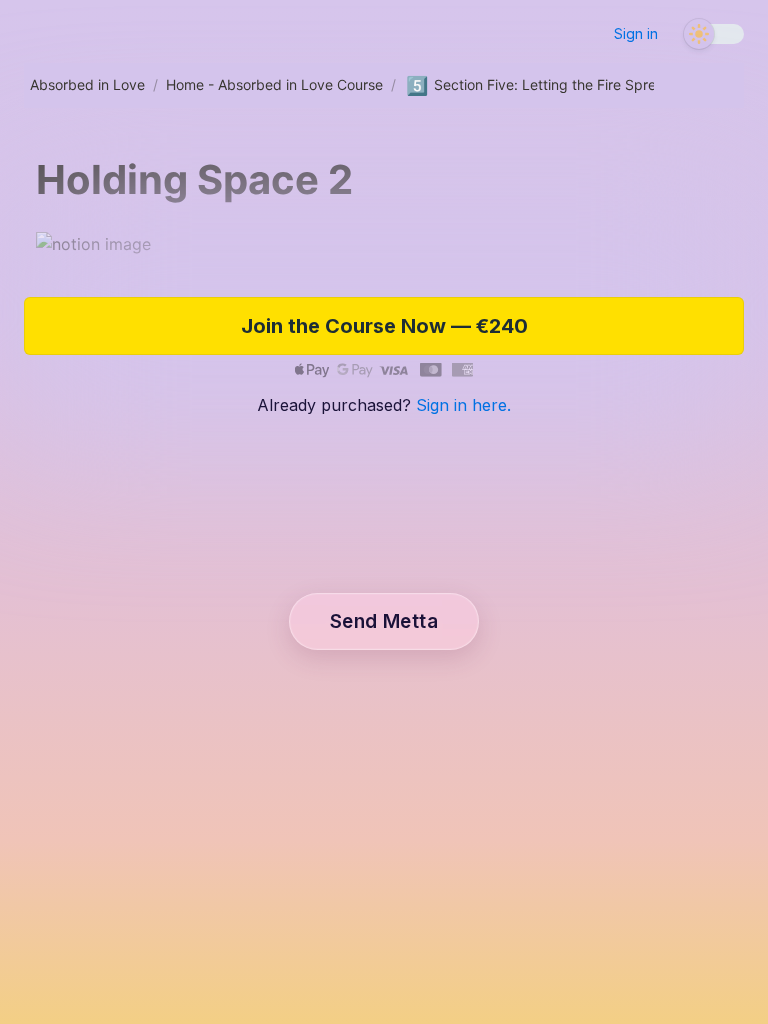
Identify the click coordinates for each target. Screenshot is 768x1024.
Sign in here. (463, 405)
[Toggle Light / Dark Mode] (714, 39)
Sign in (636, 33)
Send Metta (384, 621)
